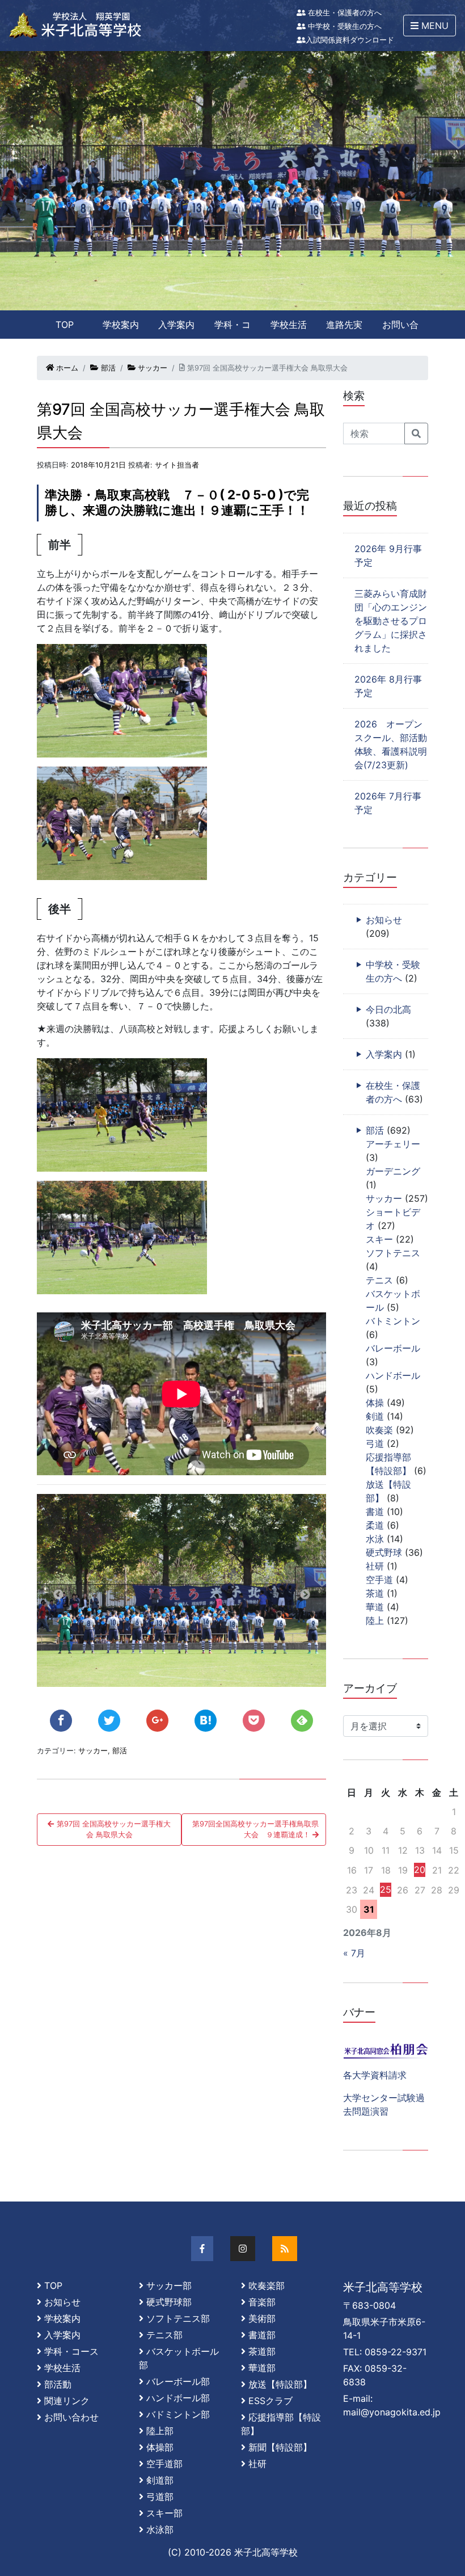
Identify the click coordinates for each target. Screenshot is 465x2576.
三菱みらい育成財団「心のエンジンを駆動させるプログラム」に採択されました (391, 621)
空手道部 (164, 2464)
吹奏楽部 (267, 2285)
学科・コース (232, 329)
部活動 (58, 2384)
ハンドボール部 (178, 2398)
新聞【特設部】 (280, 2447)
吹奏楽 (379, 1430)
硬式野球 (384, 1552)
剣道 (375, 1416)
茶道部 (262, 2351)
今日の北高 (388, 1009)
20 (420, 1870)
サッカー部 (169, 2285)
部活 (107, 368)
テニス (379, 1280)
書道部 (262, 2335)
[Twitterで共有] (109, 1721)
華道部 (262, 2368)
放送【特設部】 (280, 2384)
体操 (375, 1403)
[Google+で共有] (157, 1721)
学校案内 (121, 325)
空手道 (379, 1580)
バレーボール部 (178, 2381)
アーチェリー (393, 1144)
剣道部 (160, 2480)
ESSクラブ (270, 2401)
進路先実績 (344, 329)
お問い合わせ (400, 329)
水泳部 (160, 2529)
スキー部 (164, 2513)
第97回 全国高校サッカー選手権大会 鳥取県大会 (113, 1829)
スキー (379, 1239)
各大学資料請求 (375, 2075)
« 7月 (354, 1953)
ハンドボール (393, 1375)
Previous (58, 1595)
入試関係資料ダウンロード (350, 40)
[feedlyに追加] (302, 1721)
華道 (375, 1607)
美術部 (262, 2318)
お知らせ (384, 920)
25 (386, 1889)
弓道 (375, 1443)
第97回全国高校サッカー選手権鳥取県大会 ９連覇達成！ (255, 1829)
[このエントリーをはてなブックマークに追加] (206, 1721)
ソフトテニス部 (178, 2318)
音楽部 (262, 2302)
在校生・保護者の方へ (344, 13)
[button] (430, 26)
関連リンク (67, 2401)
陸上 (375, 1620)
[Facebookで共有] (61, 1721)
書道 (375, 1512)
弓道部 (160, 2497)
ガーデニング (393, 1171)
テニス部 (164, 2335)
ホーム (66, 368)
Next (305, 1595)
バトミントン (393, 1321)
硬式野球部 (169, 2302)
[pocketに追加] (254, 1721)
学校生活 (289, 325)
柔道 (375, 1525)
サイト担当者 (177, 465)
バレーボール (393, 1348)
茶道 (375, 1593)
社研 (375, 1566)
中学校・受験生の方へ (344, 26)
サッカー (151, 368)
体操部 (160, 2447)
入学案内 (176, 325)
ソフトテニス (393, 1253)
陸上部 (160, 2431)
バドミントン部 (178, 2414)
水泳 (375, 1539)
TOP (65, 325)
